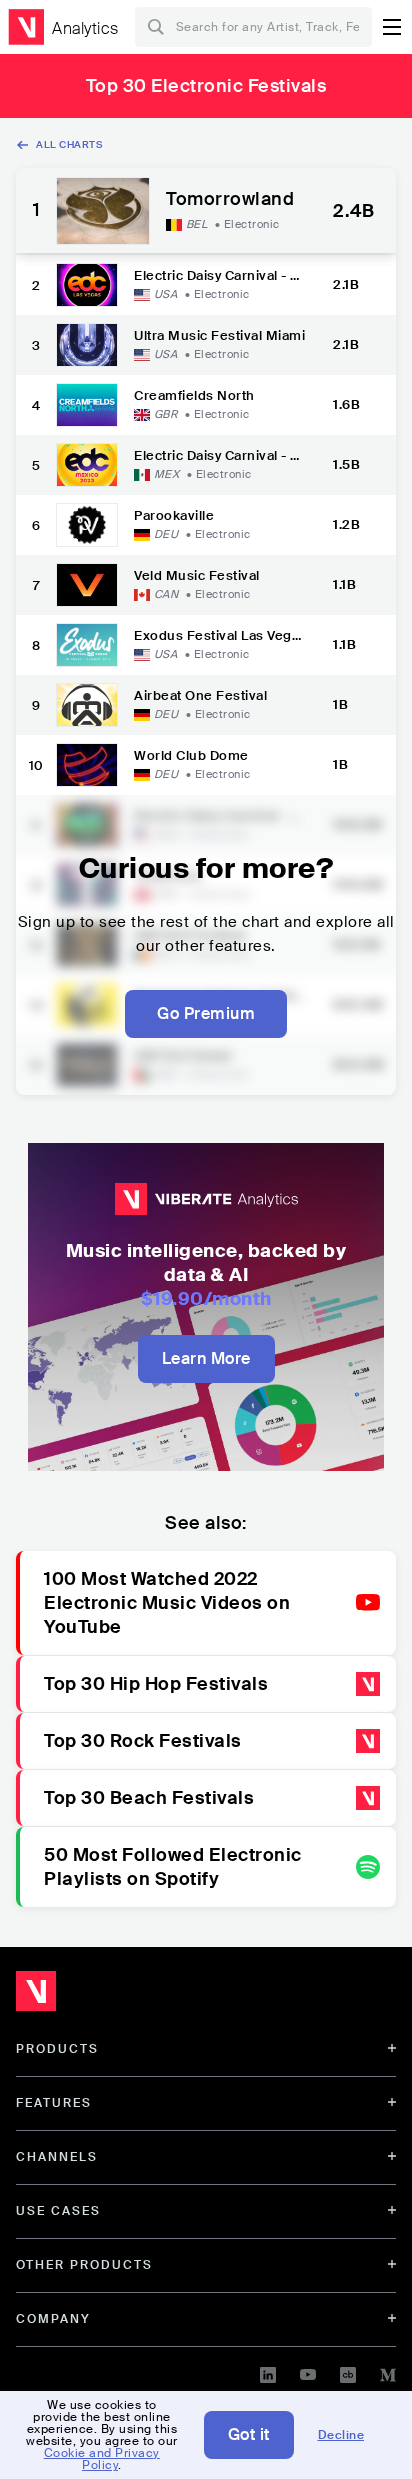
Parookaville (174, 515)
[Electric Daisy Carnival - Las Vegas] (87, 285)
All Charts (69, 144)
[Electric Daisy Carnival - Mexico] (87, 465)
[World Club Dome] (87, 765)
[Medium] (388, 2372)
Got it (249, 2434)
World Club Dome (191, 755)
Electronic (252, 224)
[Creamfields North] (87, 405)
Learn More (206, 1358)
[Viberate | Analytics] (130, 1996)
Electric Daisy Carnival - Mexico (218, 455)
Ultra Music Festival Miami (219, 335)
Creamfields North (194, 395)
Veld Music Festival (197, 575)
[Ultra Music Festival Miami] (87, 345)
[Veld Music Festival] (87, 585)
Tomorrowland (230, 200)
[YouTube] (308, 2372)
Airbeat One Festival (200, 695)
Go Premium (206, 1013)
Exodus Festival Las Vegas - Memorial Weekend (216, 635)
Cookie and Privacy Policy (102, 2459)
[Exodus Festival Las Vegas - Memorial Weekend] (87, 645)
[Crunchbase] (348, 2372)
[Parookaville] (87, 525)
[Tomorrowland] (103, 211)
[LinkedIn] (268, 2372)
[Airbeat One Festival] (87, 705)
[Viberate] (26, 27)
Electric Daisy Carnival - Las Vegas (219, 275)
